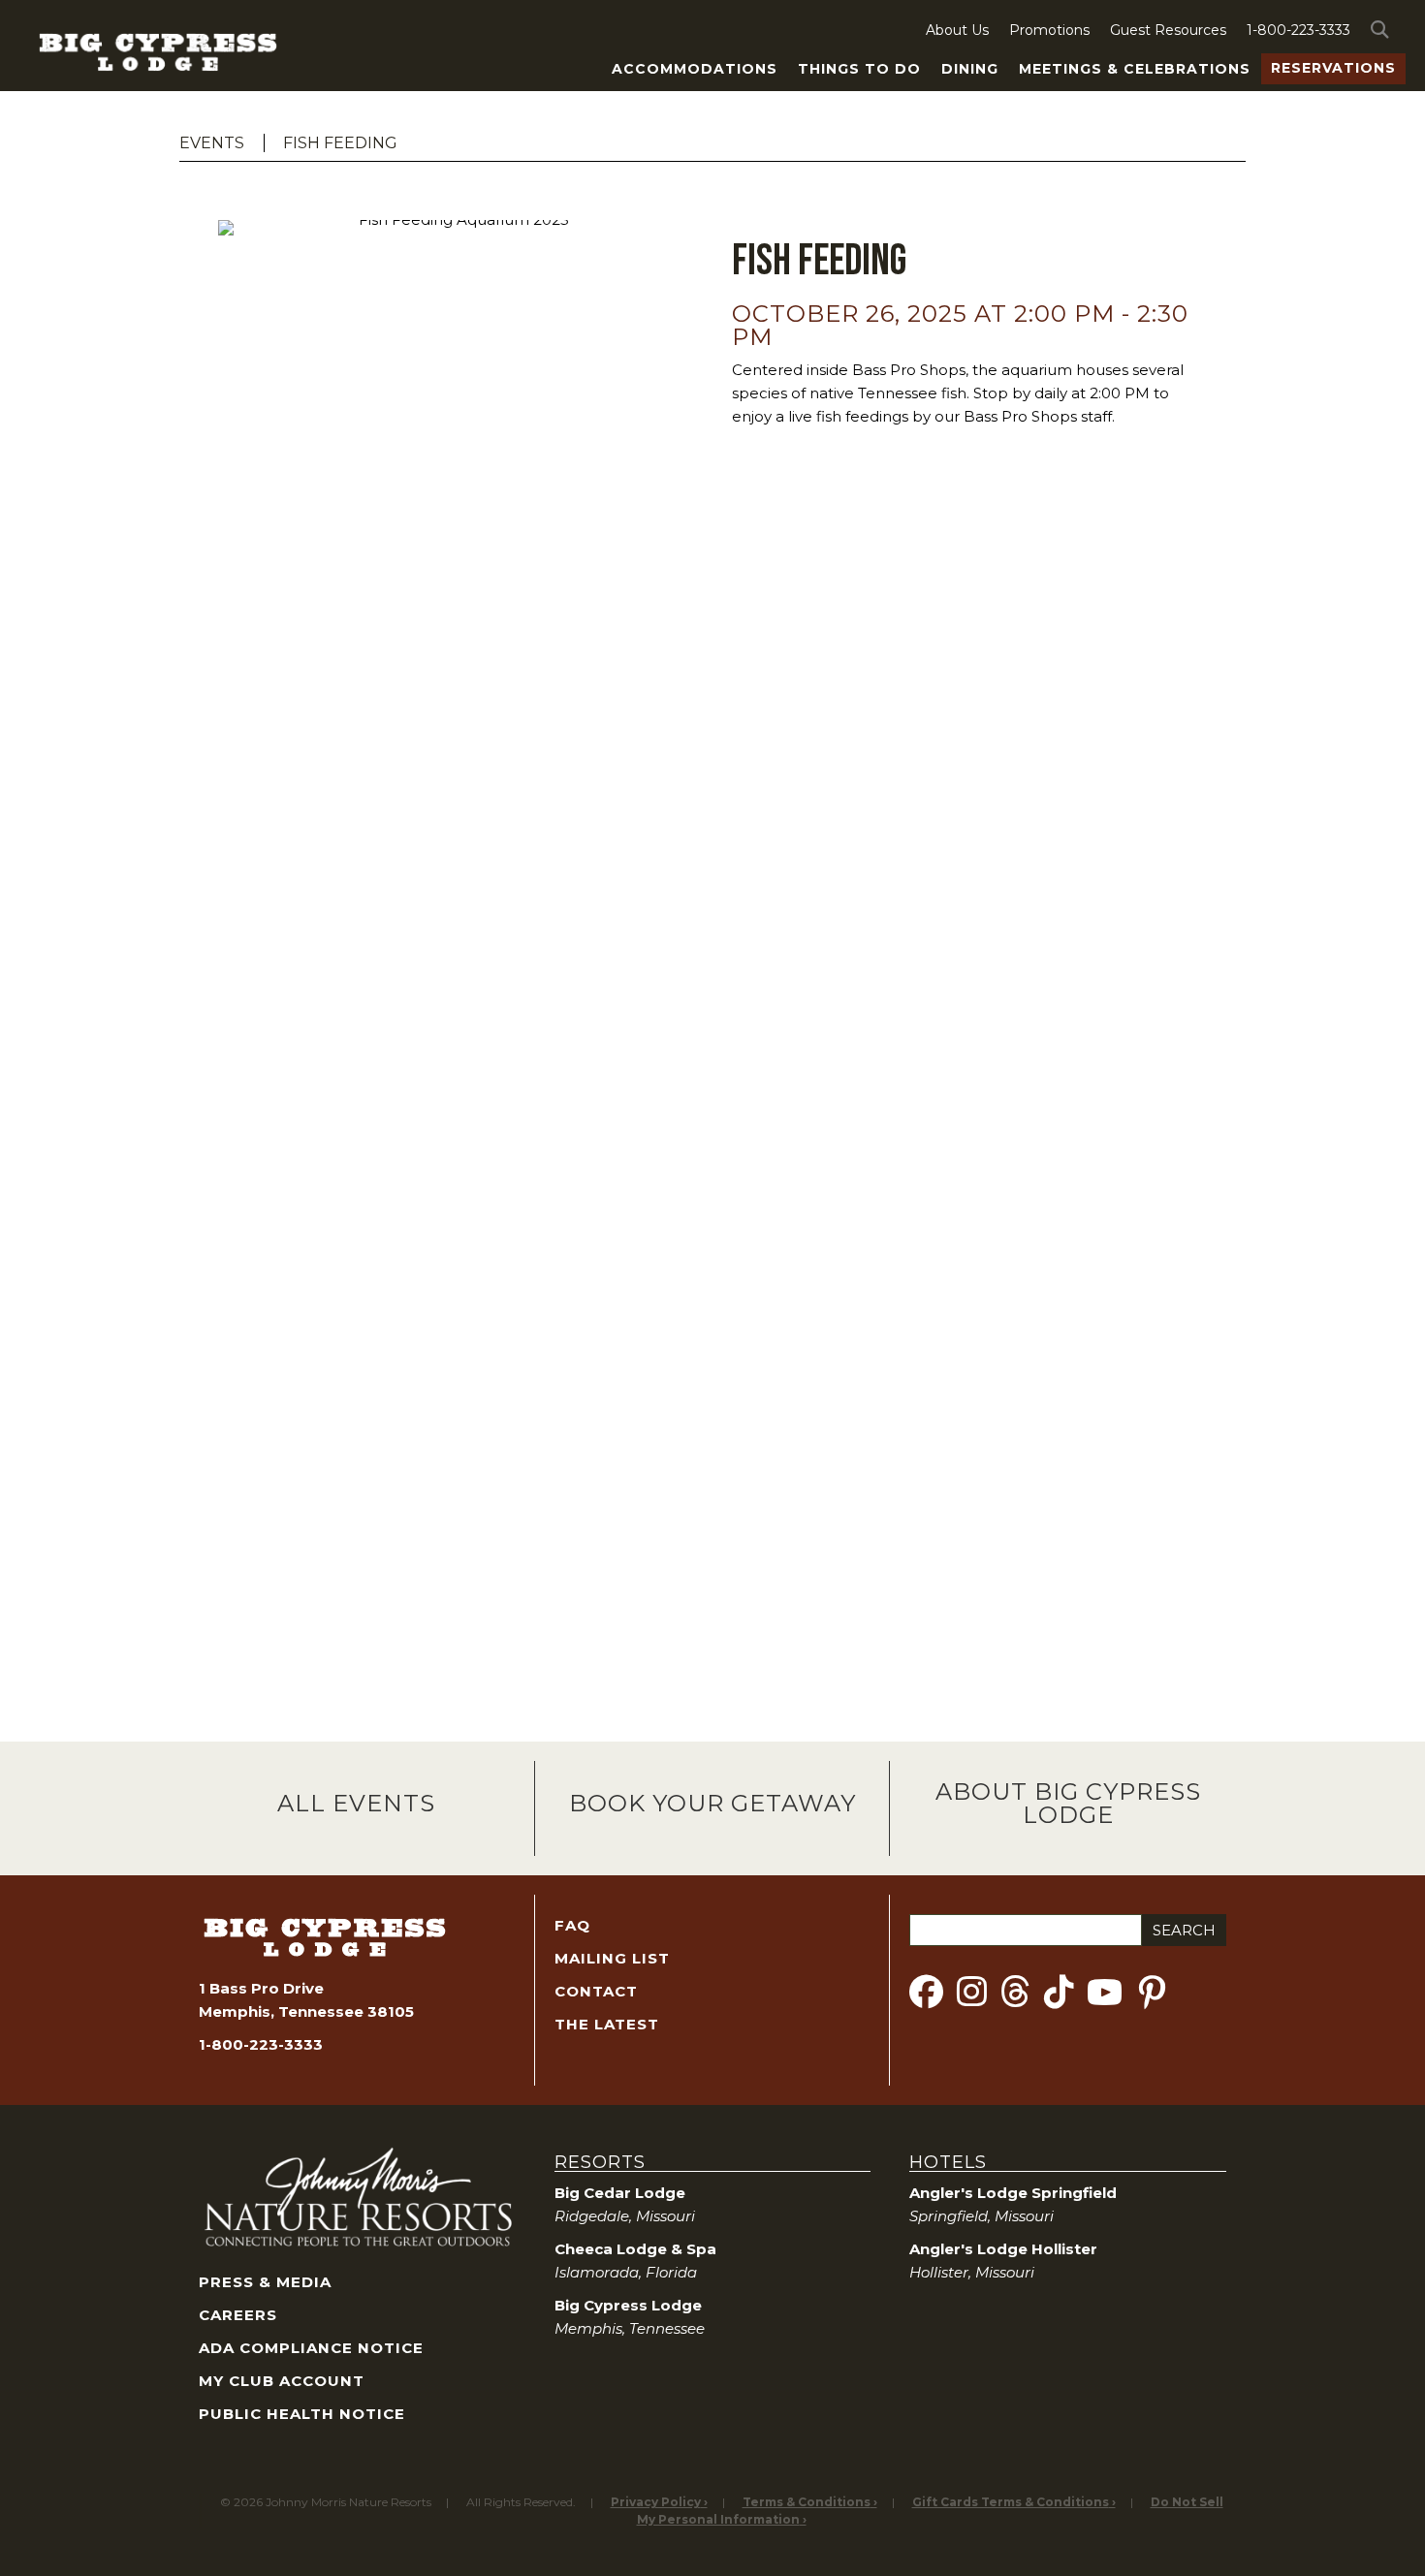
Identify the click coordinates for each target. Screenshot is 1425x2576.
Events (212, 143)
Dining (970, 69)
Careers (238, 2315)
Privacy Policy (656, 2502)
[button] (1383, 30)
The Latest (607, 2024)
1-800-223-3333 (1298, 30)
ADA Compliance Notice (311, 2348)
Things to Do (859, 69)
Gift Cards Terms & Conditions (1011, 2502)
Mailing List (612, 1958)
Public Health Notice (302, 2414)
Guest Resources (1168, 30)
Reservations (1333, 68)
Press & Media (265, 2282)
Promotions (1049, 30)
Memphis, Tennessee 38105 (306, 2011)
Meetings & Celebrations (1135, 69)
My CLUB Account (282, 2381)
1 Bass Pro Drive (261, 1988)
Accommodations (695, 69)
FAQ (572, 1925)
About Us (957, 30)
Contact (596, 1991)
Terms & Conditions (807, 2502)
